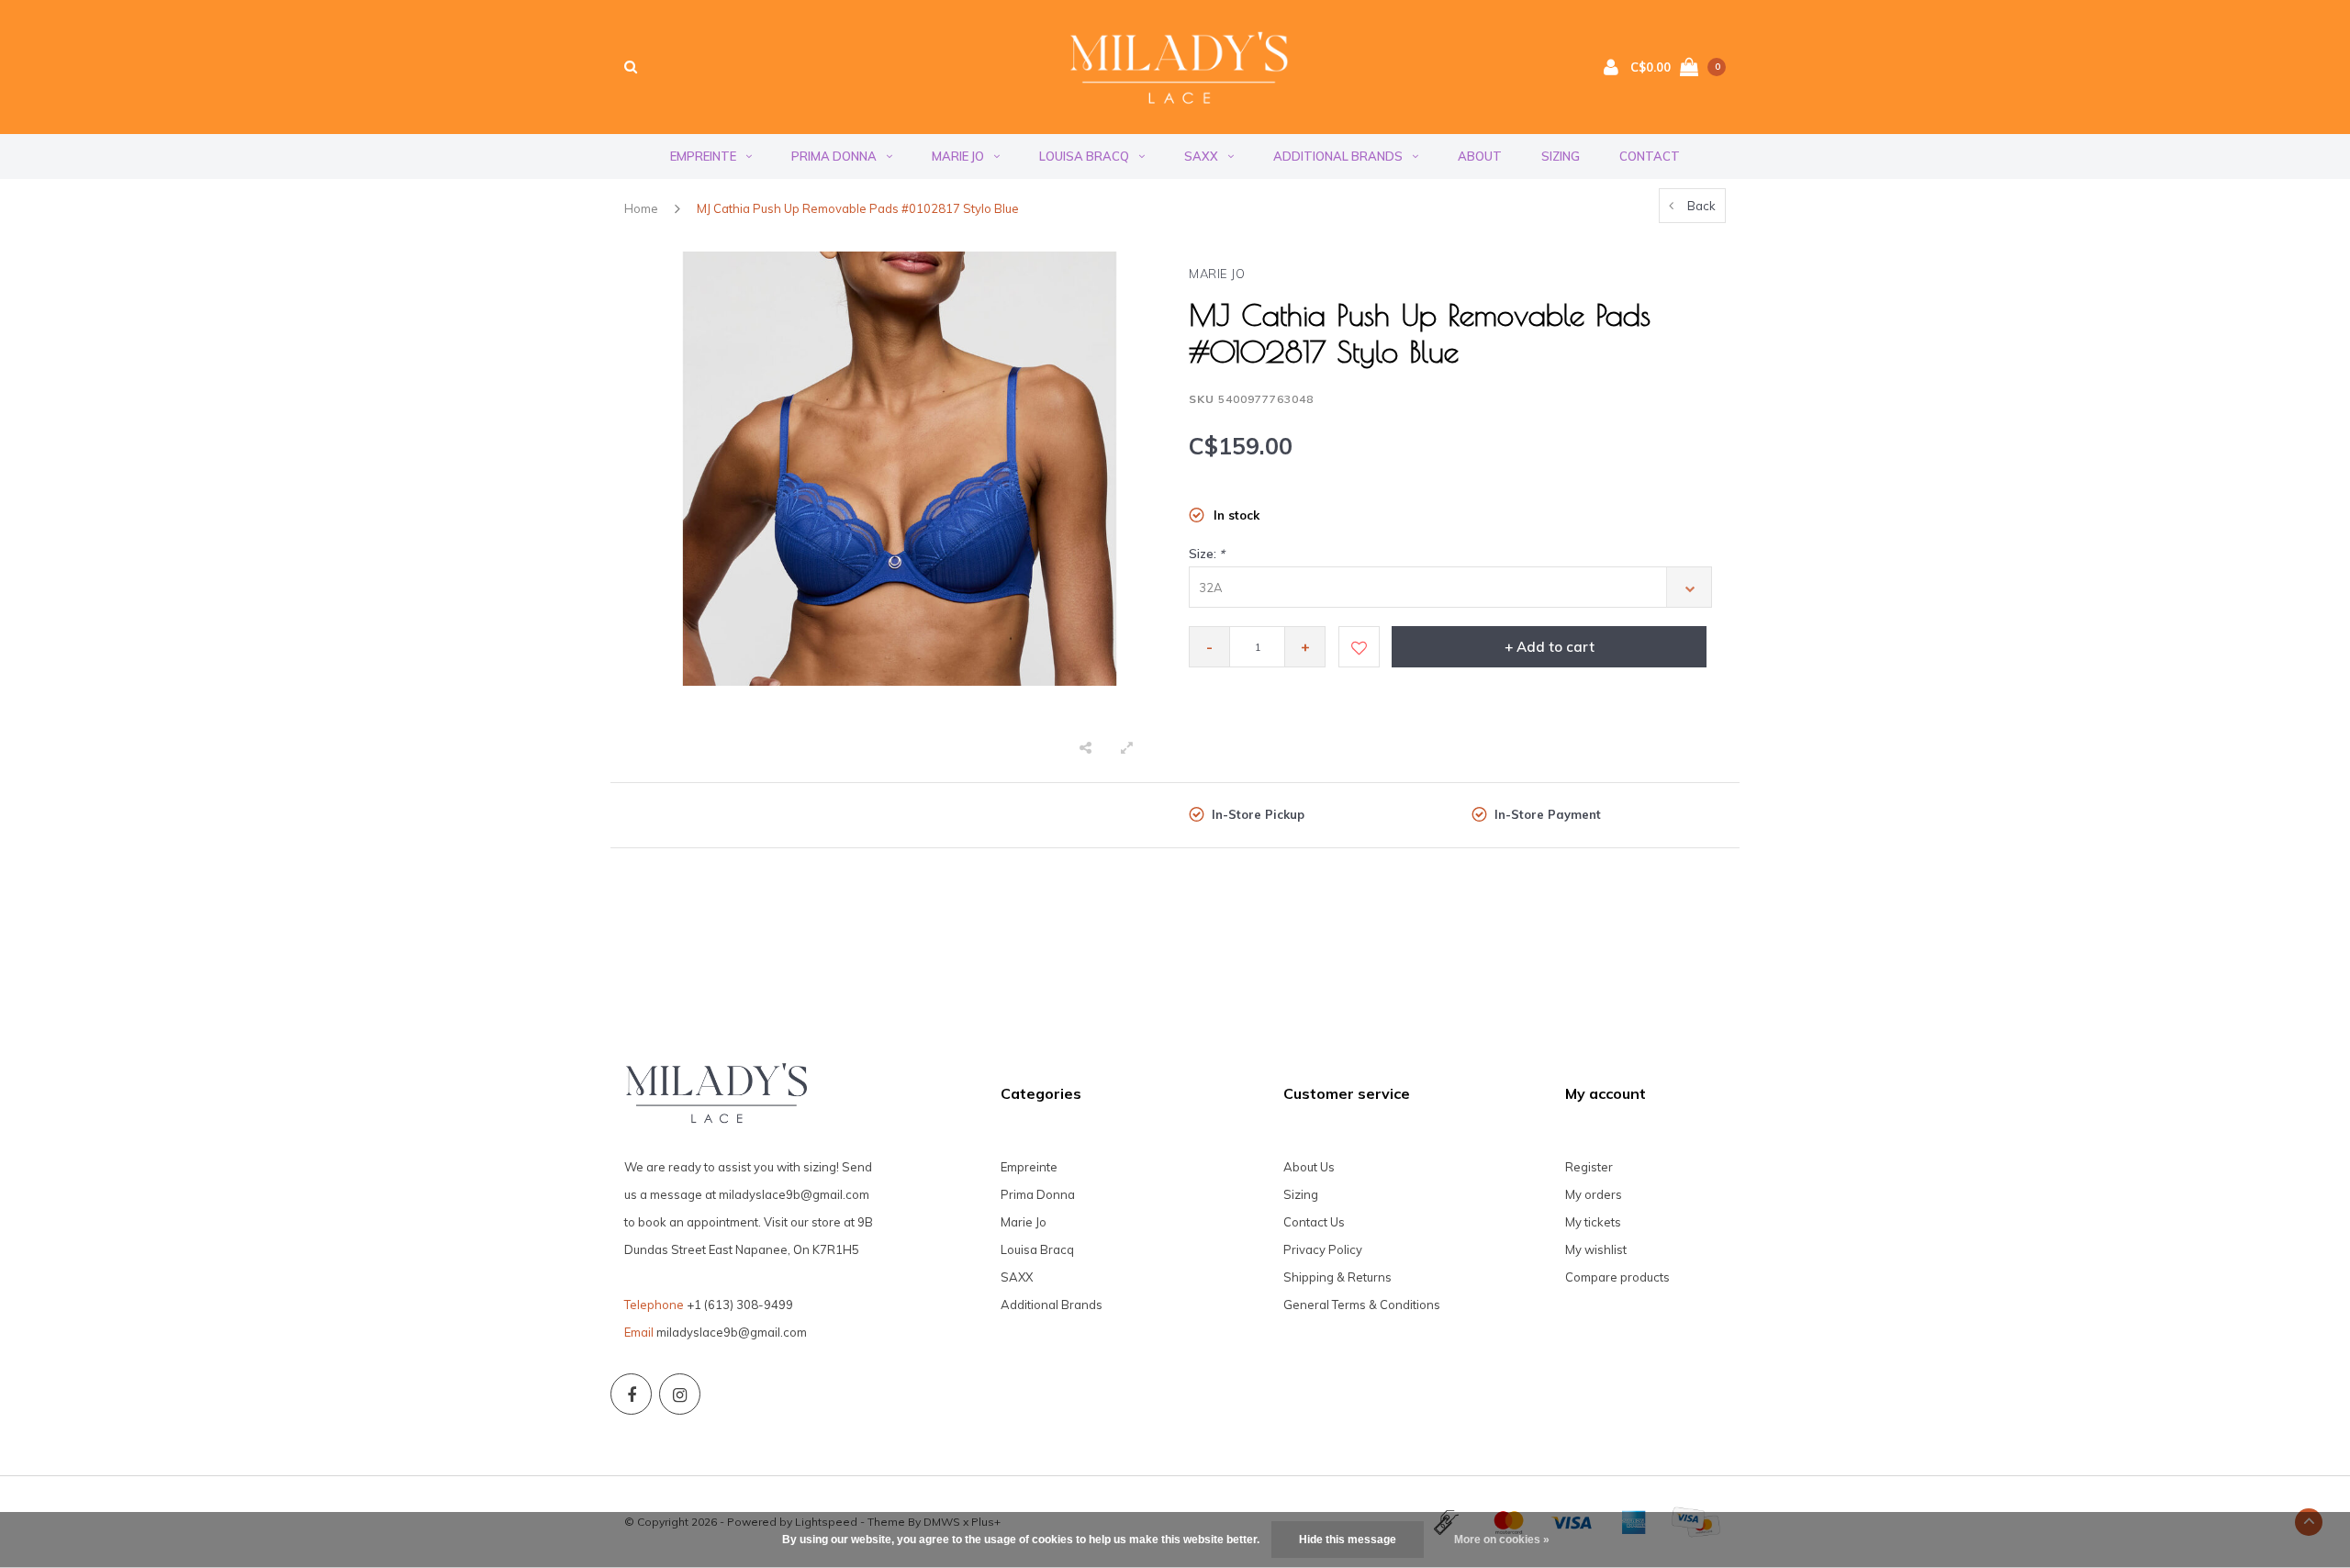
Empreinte (703, 156)
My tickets (1593, 1222)
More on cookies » (1502, 1540)
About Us (1309, 1167)
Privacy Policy (1323, 1249)
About (1480, 156)
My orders (1594, 1194)
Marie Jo (958, 156)
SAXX (1201, 156)
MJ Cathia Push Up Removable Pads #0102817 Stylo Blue (858, 208)
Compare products (1617, 1277)
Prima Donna (834, 156)
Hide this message (1348, 1540)
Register (1589, 1167)
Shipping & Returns (1337, 1277)
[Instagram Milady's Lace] (680, 1394)
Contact (1650, 156)
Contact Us (1314, 1222)
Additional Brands (1338, 156)
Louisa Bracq (1084, 156)
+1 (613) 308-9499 (740, 1305)
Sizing (1561, 156)
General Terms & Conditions (1362, 1305)
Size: (1207, 554)
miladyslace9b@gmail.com (732, 1332)
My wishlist (1596, 1249)
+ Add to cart (1550, 647)
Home (641, 208)
